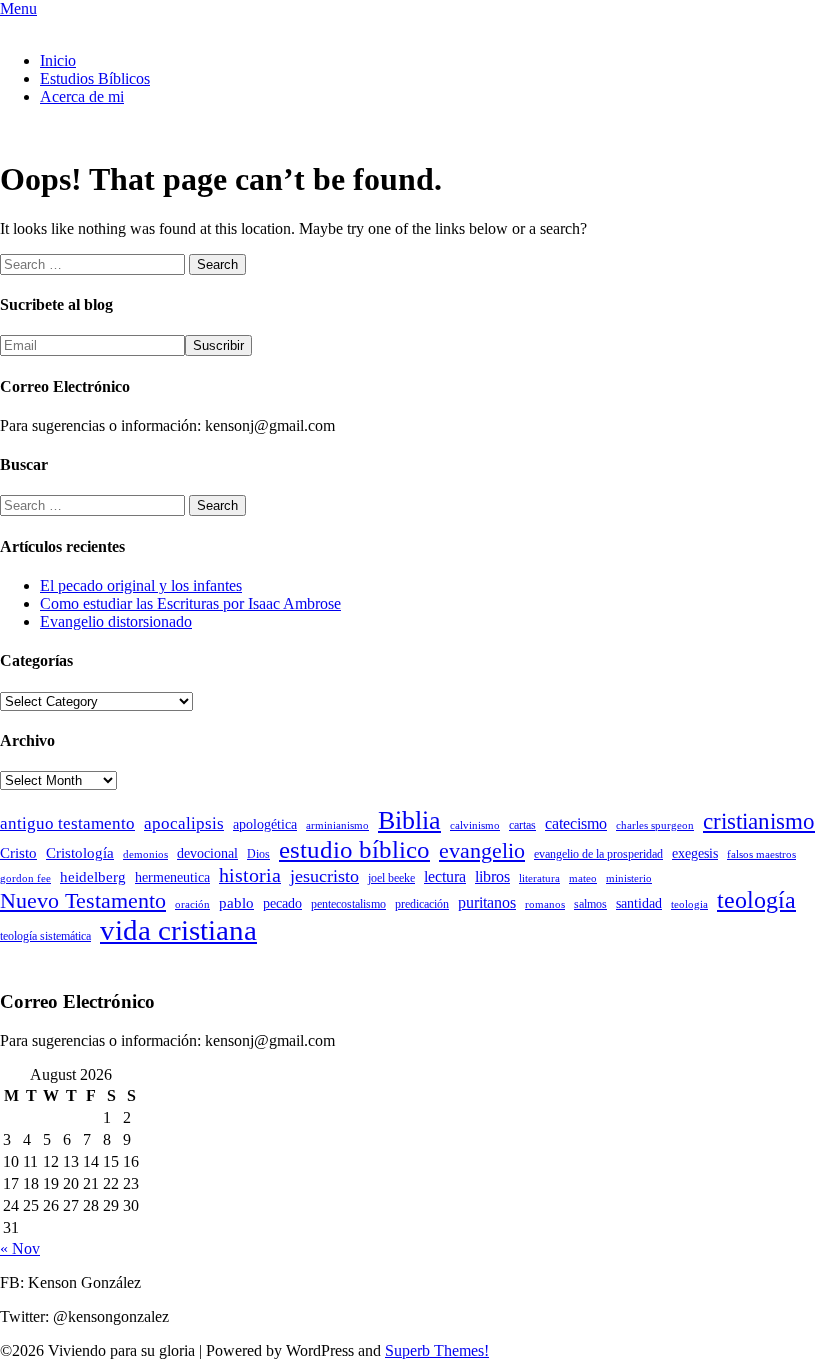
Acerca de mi (82, 96)
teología (756, 900)
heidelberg (93, 877)
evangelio (482, 851)
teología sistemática (45, 936)
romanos (545, 904)
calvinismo (475, 825)
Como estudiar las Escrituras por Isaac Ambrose (190, 603)
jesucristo (324, 876)
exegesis (695, 853)
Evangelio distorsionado (116, 621)
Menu (18, 8)
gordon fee (25, 878)
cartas (522, 825)
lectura (445, 876)
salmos (590, 904)
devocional (207, 853)
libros (492, 876)
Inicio (58, 60)
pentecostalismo (348, 904)
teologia (689, 904)
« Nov (20, 1248)
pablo (236, 903)
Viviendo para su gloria (73, 26)
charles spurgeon (655, 825)
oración (192, 904)
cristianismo (759, 821)
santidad (639, 903)
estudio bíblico (354, 849)
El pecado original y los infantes (141, 585)
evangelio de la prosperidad (598, 854)
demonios (145, 854)
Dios (258, 854)
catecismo (576, 823)
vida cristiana (178, 930)
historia (250, 875)
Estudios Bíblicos (95, 78)
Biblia (409, 820)
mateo (583, 878)
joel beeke (391, 878)
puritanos (487, 902)
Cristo (18, 853)
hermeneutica (172, 877)
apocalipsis (184, 823)
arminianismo (337, 825)
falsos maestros (761, 854)
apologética (265, 824)
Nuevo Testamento (83, 900)
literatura (539, 878)
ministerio (629, 878)
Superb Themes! (437, 1350)
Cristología (80, 853)
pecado (282, 903)
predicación (422, 904)
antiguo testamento (67, 823)
